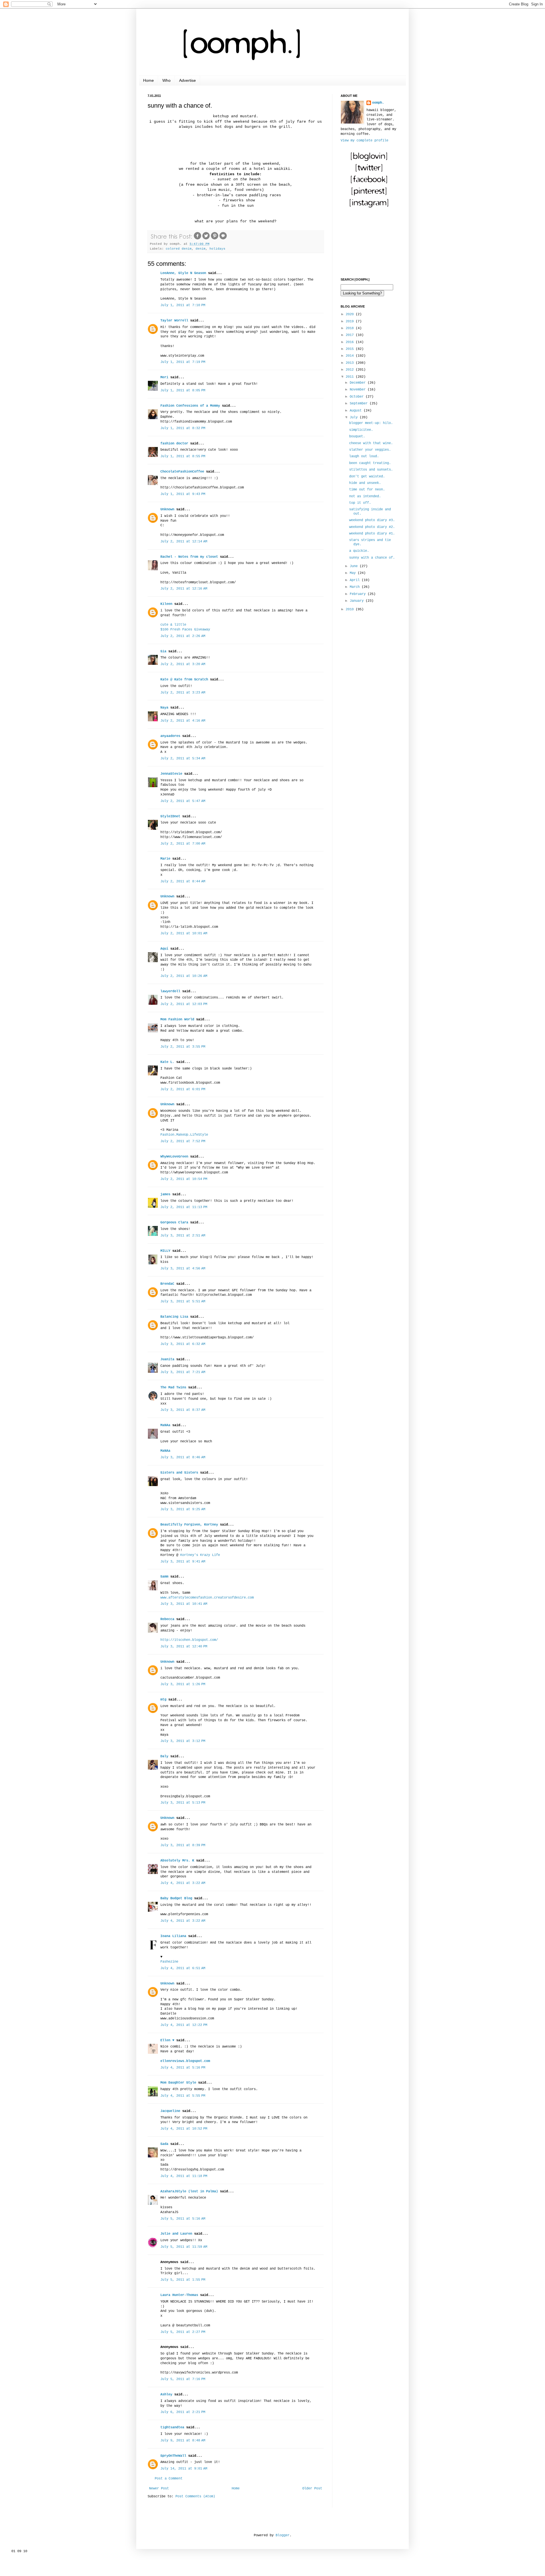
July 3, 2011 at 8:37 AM (183, 1410)
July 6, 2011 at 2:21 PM (183, 2412)
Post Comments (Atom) (195, 2496)
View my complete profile (364, 141)
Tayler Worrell (174, 321)
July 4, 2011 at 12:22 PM (184, 2025)
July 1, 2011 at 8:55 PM (183, 456)
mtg (163, 1700)
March (356, 587)
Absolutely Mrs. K (177, 1861)
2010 (351, 609)
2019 (351, 321)
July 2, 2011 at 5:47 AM (183, 801)
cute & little (173, 625)
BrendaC (167, 1284)
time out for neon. (367, 490)
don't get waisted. (367, 477)
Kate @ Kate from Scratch (184, 680)
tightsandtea (172, 2427)
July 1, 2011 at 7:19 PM (183, 362)
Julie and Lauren (176, 2234)
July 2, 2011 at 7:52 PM (183, 1141)
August (357, 411)
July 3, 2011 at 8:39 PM (183, 1845)
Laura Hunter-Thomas (179, 2295)
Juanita (167, 1359)
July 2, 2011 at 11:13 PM (184, 1207)
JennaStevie (171, 774)
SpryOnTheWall (173, 2456)
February (359, 594)
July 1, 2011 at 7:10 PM (183, 305)
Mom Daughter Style (178, 2083)
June (355, 566)
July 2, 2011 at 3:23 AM (183, 693)
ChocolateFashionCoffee (182, 472)
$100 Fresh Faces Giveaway (185, 630)
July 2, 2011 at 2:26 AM (183, 636)
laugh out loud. (364, 456)
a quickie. (359, 551)
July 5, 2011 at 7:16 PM (183, 2379)
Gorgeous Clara (174, 1223)
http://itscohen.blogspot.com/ (189, 1640)
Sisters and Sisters (179, 1473)
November (359, 390)
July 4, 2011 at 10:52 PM (184, 2129)
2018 (351, 328)
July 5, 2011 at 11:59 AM (184, 2247)
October (358, 397)
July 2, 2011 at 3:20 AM (183, 664)
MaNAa (165, 1425)
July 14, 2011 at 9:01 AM (184, 2469)
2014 (351, 356)
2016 (351, 342)
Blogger (283, 2535)
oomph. (378, 103)
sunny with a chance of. (372, 558)
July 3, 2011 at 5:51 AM (183, 1301)
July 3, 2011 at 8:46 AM (183, 1457)
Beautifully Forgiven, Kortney (189, 1525)
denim (201, 249)
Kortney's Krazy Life (200, 1555)
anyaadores (170, 736)
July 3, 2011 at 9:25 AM (183, 1509)
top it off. (360, 503)
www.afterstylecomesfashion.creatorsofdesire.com (207, 1598)
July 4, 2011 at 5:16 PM (183, 2068)
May (354, 573)
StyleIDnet (170, 816)
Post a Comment (169, 2479)
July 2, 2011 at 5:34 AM (183, 759)
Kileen (166, 604)
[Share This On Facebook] (198, 239)
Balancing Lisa (174, 1317)
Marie (165, 859)
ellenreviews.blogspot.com (185, 2061)
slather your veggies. (370, 450)
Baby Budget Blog (176, 1898)
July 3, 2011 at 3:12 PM (183, 1741)
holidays (217, 249)
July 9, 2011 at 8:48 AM (183, 2441)
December (359, 383)
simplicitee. (361, 430)
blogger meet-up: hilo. (371, 423)
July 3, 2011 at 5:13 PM (183, 1803)
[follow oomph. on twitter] (369, 172)
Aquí (164, 949)
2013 (351, 363)
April (356, 580)
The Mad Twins (173, 1388)
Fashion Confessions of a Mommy (190, 406)
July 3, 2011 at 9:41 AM (183, 1562)
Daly (164, 1756)
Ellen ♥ (167, 2040)
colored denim (179, 249)
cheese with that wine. (371, 443)
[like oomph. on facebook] (369, 184)
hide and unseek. (365, 483)
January (358, 601)
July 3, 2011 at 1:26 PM (183, 1684)
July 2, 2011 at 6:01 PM (183, 1089)
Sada (164, 2144)
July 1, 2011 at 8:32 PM (183, 428)
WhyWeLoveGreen (174, 1157)
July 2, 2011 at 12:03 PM (184, 1004)
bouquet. (357, 436)
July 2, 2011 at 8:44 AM (183, 881)
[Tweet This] (206, 239)
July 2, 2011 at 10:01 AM (184, 933)
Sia (163, 651)
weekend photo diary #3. (372, 520)
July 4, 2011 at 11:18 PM (184, 2176)
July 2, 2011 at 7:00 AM (183, 844)
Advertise (187, 80)
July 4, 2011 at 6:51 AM (183, 1968)
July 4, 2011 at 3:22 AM (183, 1883)
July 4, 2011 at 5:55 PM (183, 2096)
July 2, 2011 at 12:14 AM (184, 542)
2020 (351, 314)
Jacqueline (170, 2111)
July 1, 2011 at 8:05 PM (183, 390)
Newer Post (159, 2489)
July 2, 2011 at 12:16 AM (184, 589)
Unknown (167, 509)
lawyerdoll (170, 991)
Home (148, 80)
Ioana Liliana (173, 1936)
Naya (164, 708)
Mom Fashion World (177, 1019)
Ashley (166, 2395)
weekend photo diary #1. (372, 534)
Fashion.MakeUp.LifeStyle (184, 1135)
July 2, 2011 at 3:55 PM (183, 1047)
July (355, 417)
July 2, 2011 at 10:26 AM (184, 976)
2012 (351, 370)
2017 (351, 335)
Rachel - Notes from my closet (189, 557)
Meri (164, 377)
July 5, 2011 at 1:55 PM (183, 2280)
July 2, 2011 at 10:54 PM (184, 1179)
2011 (351, 377)
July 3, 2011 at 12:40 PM (184, 1647)
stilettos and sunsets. (371, 470)
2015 (351, 349)
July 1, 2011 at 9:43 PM (183, 494)
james (165, 1194)
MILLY (165, 1251)
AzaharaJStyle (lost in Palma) (189, 2191)
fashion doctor (174, 444)
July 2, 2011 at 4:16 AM (183, 721)
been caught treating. (370, 463)
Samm (164, 1577)
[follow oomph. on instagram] (369, 207)
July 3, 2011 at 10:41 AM (184, 1604)
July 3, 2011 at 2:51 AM (183, 1236)
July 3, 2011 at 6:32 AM (183, 1344)
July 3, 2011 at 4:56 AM (183, 1269)
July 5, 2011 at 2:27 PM (183, 2332)
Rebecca (167, 1619)
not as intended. (365, 496)
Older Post (312, 2489)
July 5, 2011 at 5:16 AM (183, 2219)
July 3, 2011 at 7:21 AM (183, 1372)
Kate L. (167, 1062)
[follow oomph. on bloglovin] (369, 160)
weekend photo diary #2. (372, 527)
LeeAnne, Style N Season (183, 273)
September (360, 404)
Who (166, 80)
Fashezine (169, 1962)
